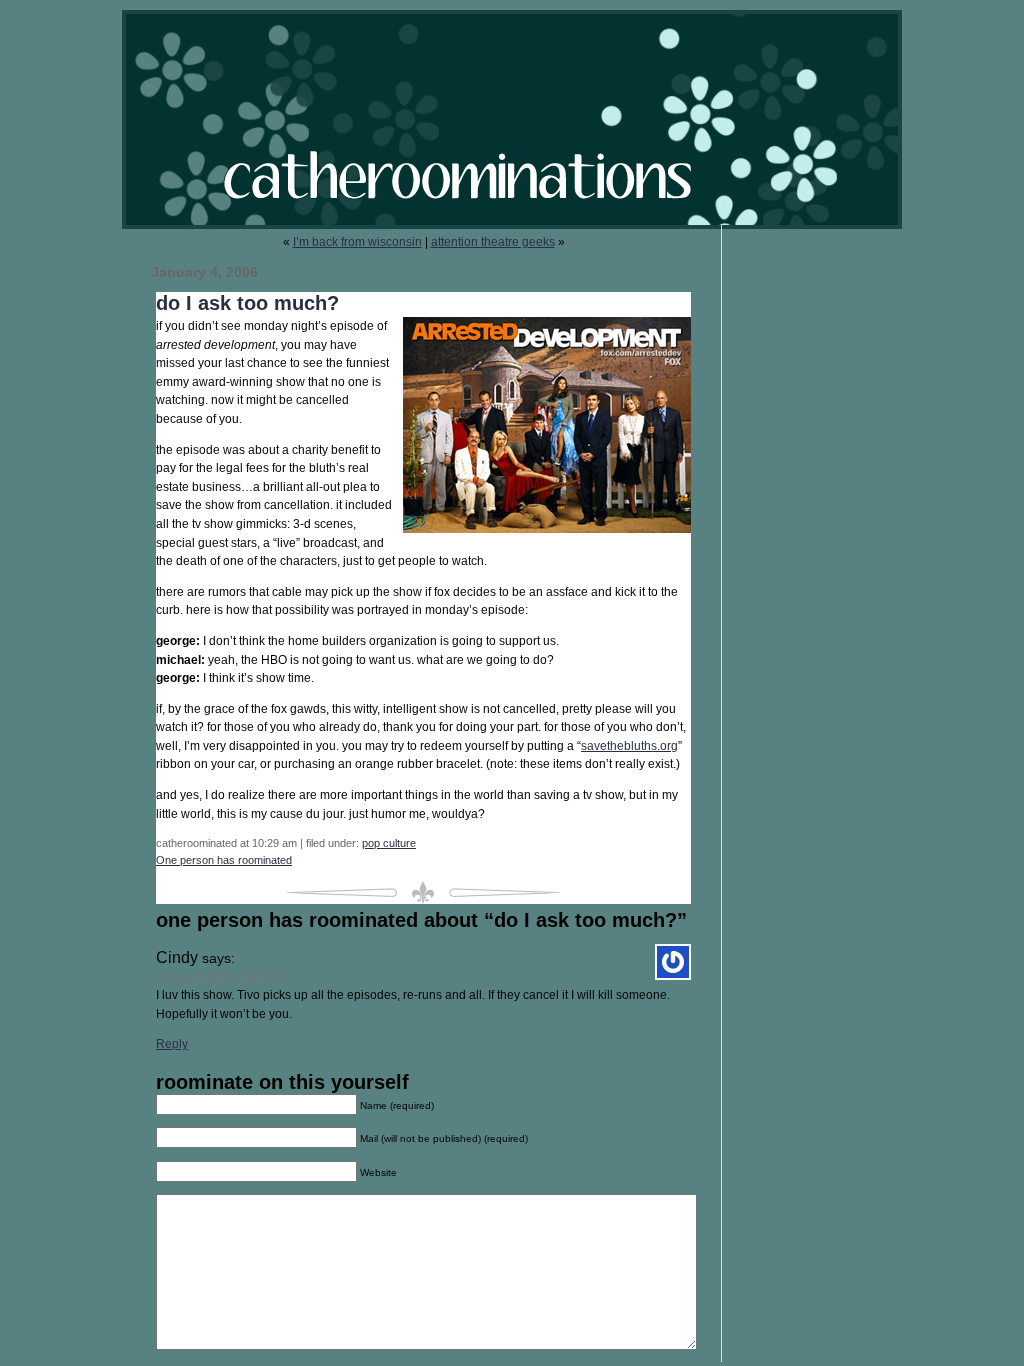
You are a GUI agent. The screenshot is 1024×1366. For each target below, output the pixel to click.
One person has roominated (224, 860)
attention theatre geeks (493, 242)
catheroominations (512, 119)
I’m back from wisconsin (357, 242)
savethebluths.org (629, 746)
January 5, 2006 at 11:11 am (222, 975)
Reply (172, 1044)
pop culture (389, 843)
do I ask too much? (247, 303)
